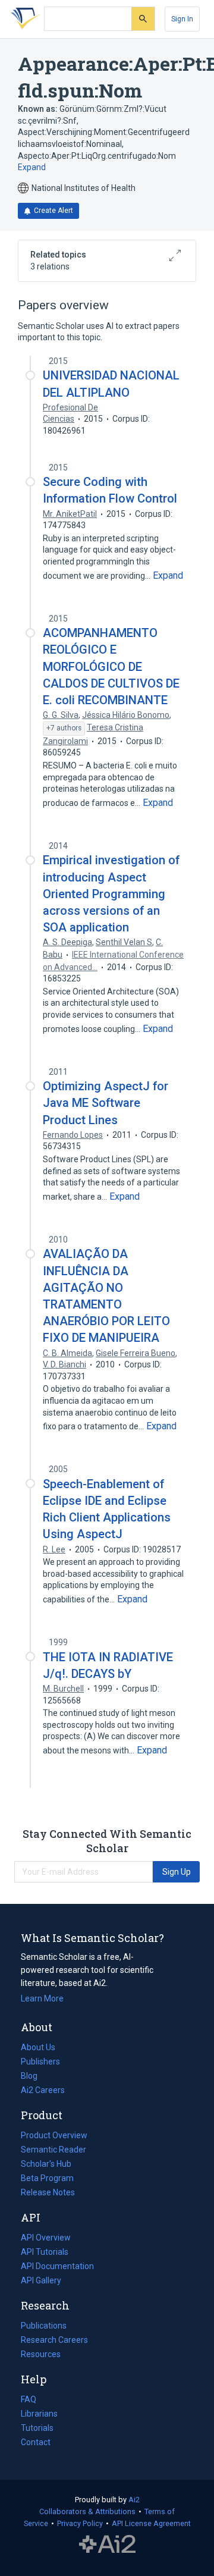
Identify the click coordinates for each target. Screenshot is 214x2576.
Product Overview (54, 2135)
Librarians (39, 2414)
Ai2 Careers (43, 2091)
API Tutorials (45, 2252)
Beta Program (47, 2178)
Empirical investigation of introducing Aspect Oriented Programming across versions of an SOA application (111, 894)
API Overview (46, 2238)
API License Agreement (151, 2523)
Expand (32, 167)
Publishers (40, 2062)
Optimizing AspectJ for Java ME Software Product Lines (106, 1103)
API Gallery (41, 2280)
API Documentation (57, 2267)
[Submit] (143, 19)
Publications (44, 2327)
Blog (34, 2077)
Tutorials (37, 2428)
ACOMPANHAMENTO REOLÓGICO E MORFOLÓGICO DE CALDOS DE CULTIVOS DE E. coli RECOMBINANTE (111, 666)
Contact (36, 2442)
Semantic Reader (53, 2150)
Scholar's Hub (46, 2164)
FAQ (29, 2399)
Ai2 (134, 2500)
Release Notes (48, 2192)
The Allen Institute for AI (107, 2544)
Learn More (42, 1998)
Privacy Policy (80, 2523)
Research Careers (54, 2341)
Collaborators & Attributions (87, 2511)
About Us (38, 2047)
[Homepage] (23, 19)
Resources (41, 2355)
